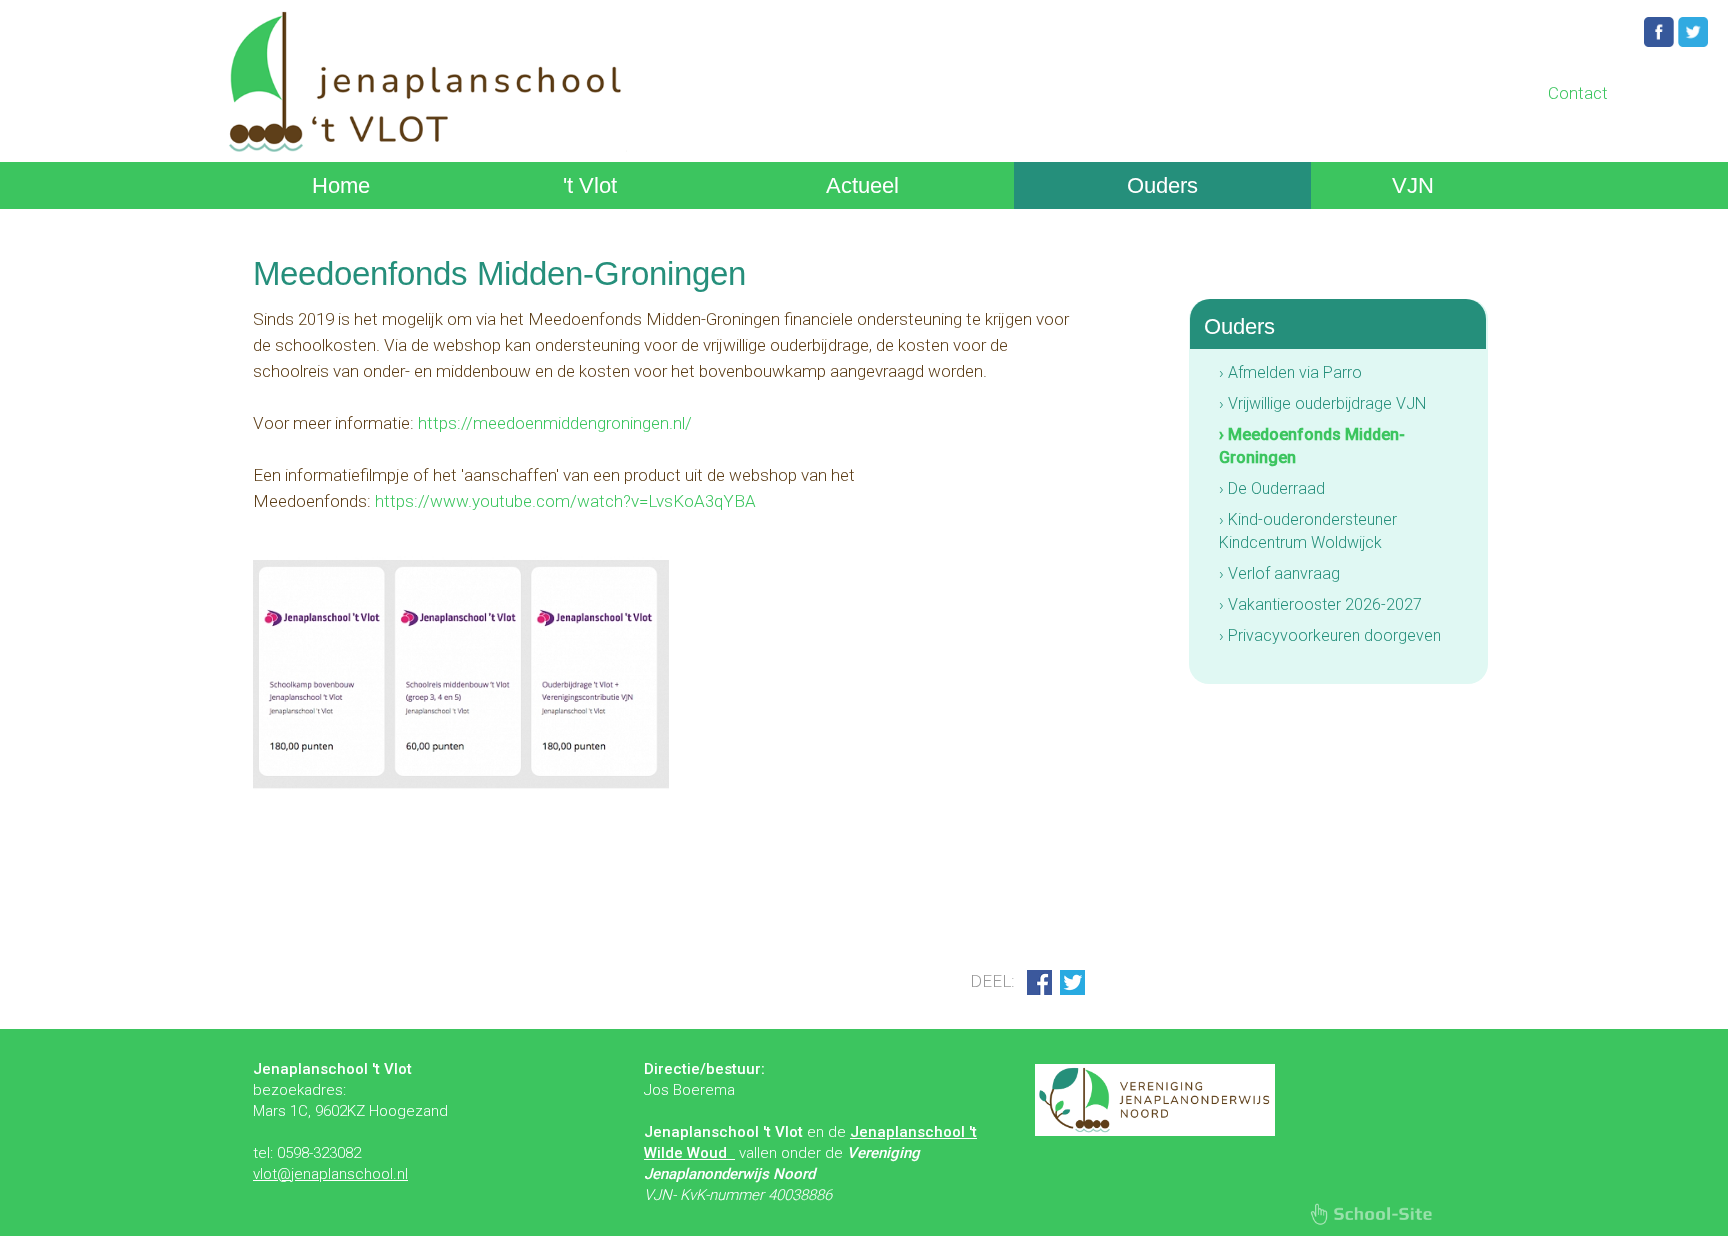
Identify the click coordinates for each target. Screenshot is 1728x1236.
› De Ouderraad (1272, 488)
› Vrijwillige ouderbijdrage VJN (1322, 403)
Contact (1578, 93)
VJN (1413, 185)
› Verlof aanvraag (1279, 573)
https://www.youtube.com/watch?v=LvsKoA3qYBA (565, 501)
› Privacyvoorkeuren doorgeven (1330, 635)
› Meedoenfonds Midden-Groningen (1312, 446)
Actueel (862, 185)
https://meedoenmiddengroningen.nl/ (555, 423)
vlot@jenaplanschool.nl (330, 1174)
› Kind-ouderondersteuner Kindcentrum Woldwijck (1308, 531)
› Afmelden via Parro (1290, 372)
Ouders (1162, 185)
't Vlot (590, 185)
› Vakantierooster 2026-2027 (1320, 604)
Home (341, 185)
